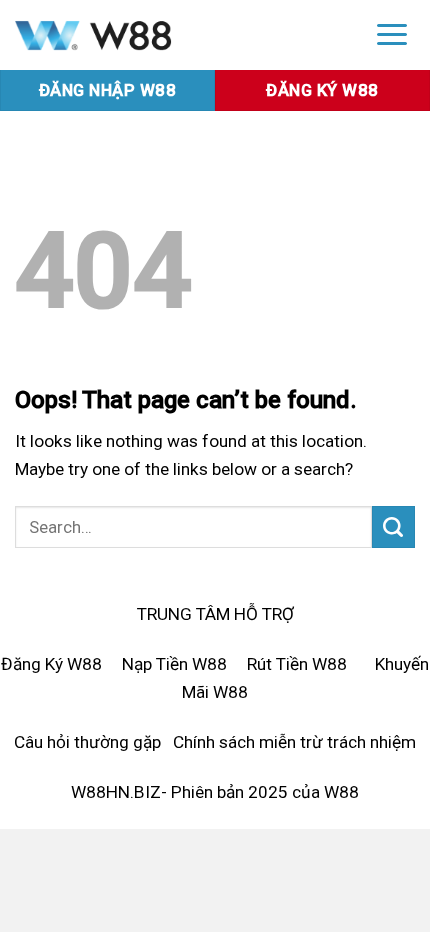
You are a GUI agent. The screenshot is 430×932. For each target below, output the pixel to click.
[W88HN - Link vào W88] (177, 35)
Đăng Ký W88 (51, 664)
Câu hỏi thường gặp (87, 742)
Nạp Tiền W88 (174, 664)
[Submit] (393, 527)
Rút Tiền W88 (297, 664)
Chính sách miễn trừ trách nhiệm (294, 742)
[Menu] (392, 33)
